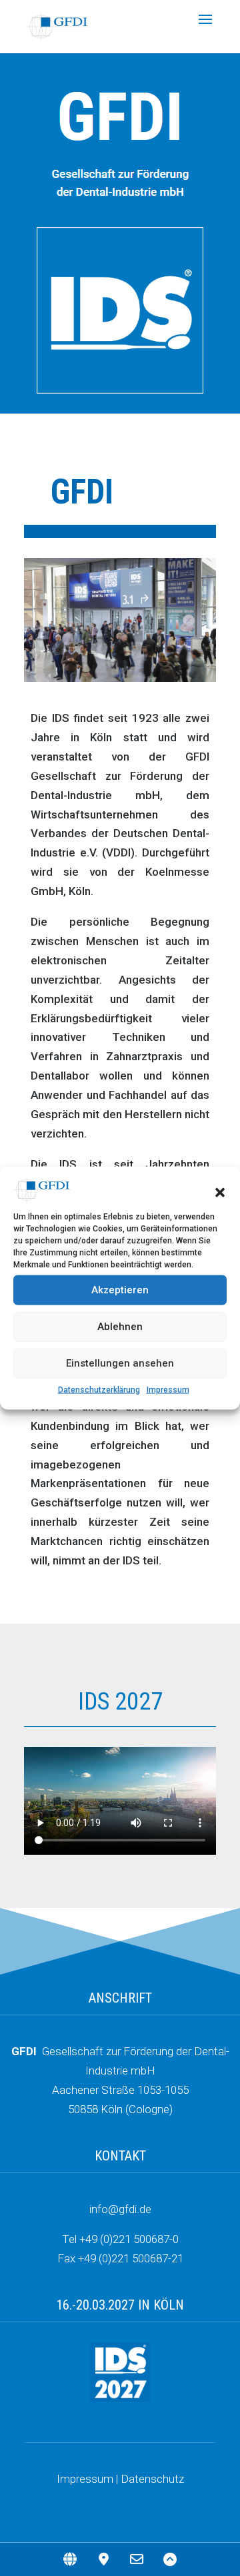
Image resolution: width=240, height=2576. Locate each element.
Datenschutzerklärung (99, 1389)
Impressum (168, 1389)
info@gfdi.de (120, 2209)
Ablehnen (120, 1327)
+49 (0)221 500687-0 (129, 2239)
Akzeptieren (120, 1290)
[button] (220, 1193)
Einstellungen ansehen (120, 1363)
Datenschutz (152, 2479)
